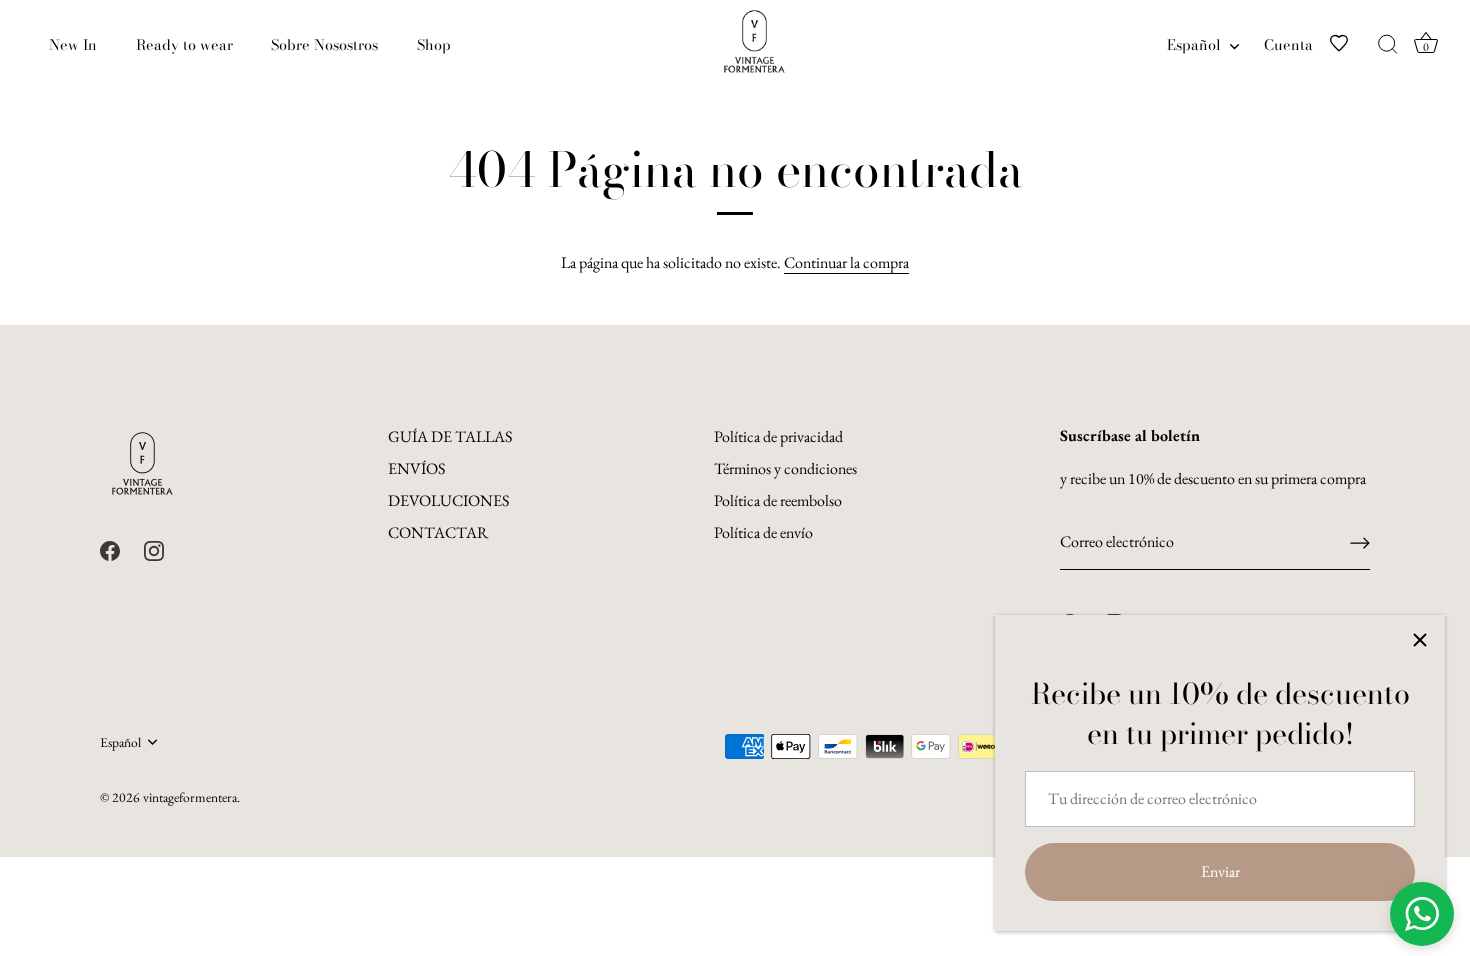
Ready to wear (184, 45)
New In (73, 45)
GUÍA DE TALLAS (450, 436)
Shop (434, 45)
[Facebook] (110, 548)
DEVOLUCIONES (448, 500)
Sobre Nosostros (324, 45)
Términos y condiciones (785, 468)
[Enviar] (1360, 543)
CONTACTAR (438, 532)
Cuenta (1288, 45)
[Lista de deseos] (1351, 45)
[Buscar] (1388, 45)
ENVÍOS (416, 468)
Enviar (1220, 871)
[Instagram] (154, 548)
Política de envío (763, 532)
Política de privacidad (778, 436)
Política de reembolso (778, 500)
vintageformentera (190, 797)
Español (1194, 45)
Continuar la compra (846, 262)
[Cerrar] (1420, 640)
